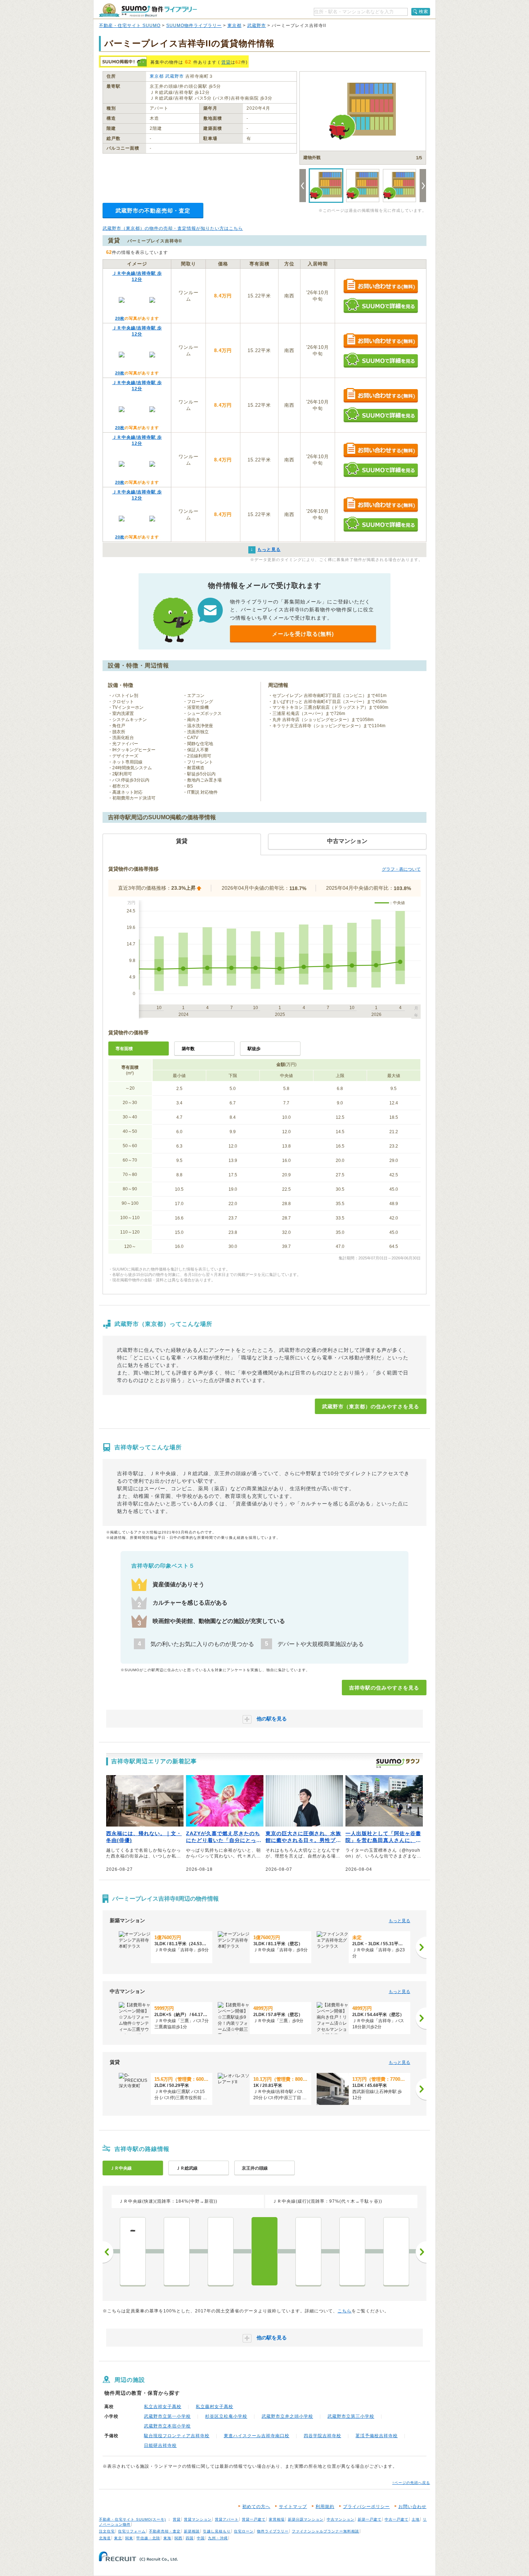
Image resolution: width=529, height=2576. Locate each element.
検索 (424, 12)
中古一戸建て (397, 2519)
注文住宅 (107, 2531)
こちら (345, 2311)
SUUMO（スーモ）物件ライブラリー (148, 10)
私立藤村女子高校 (214, 2407)
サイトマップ (293, 2507)
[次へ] (421, 1947)
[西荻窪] (221, 2251)
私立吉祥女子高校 (163, 2407)
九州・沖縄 (218, 2538)
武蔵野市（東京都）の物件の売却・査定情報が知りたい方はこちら (173, 228)
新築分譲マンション (306, 2519)
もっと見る (399, 1921)
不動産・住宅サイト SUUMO (130, 26)
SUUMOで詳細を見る (381, 306)
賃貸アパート (227, 2519)
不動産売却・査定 (165, 2531)
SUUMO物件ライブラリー (194, 26)
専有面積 (124, 1049)
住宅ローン (244, 2531)
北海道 (105, 2538)
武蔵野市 (257, 26)
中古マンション (341, 2519)
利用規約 (325, 2507)
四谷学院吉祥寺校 (322, 2436)
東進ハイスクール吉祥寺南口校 (257, 2436)
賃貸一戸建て (254, 2519)
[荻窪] (177, 2251)
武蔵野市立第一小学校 (167, 2416)
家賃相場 (277, 2519)
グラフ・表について (401, 869)
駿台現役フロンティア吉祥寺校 (177, 2436)
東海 (167, 2538)
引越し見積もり (217, 2531)
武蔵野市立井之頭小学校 (287, 2416)
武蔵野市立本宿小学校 (167, 2426)
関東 (129, 2538)
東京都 (234, 26)
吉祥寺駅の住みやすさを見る (384, 1688)
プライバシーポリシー (366, 2507)
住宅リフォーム (132, 2531)
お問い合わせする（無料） (381, 286)
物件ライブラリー (273, 2531)
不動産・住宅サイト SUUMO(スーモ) (132, 2519)
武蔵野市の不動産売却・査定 (153, 211)
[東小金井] (396, 2251)
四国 (190, 2538)
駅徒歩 (254, 1049)
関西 (178, 2538)
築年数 (188, 1049)
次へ (421, 2252)
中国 (201, 2538)
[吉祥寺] (264, 2251)
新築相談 (192, 2531)
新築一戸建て (370, 2519)
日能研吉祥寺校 (160, 2445)
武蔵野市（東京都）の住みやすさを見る (371, 1406)
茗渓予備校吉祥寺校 (377, 2436)
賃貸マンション (198, 2519)
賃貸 (226, 62)
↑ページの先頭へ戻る (411, 2483)
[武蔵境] (352, 2251)
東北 (118, 2538)
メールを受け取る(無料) (303, 634)
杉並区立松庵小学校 (226, 2416)
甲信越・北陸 (148, 2538)
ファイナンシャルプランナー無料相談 (325, 2531)
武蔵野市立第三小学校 (351, 2416)
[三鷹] (308, 2251)
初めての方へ (256, 2507)
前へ (108, 2252)
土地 (416, 2519)
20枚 (120, 318)
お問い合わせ (412, 2507)
